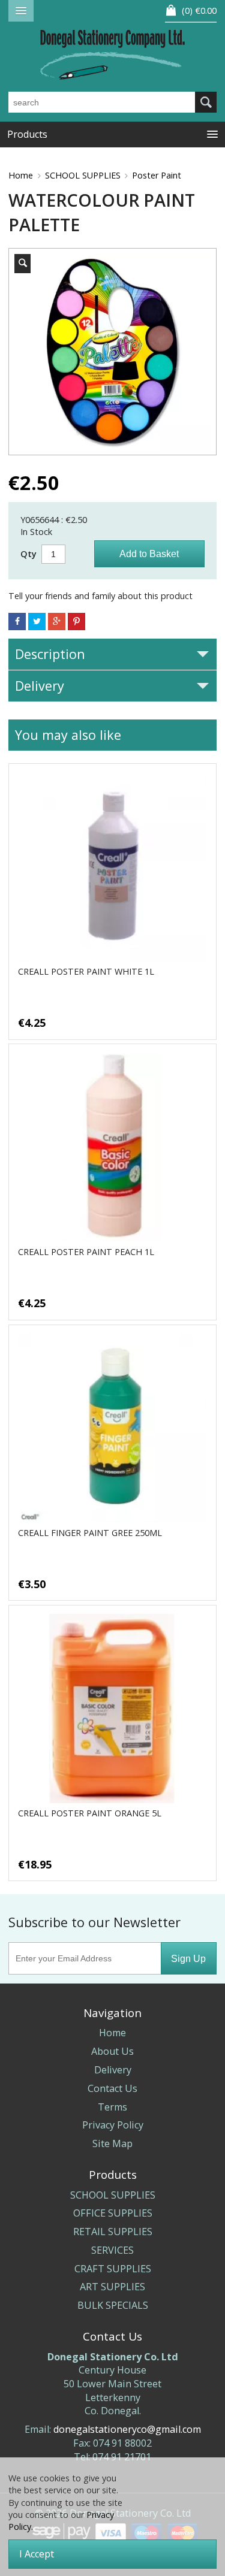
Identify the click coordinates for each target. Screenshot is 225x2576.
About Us (112, 2051)
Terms (112, 2107)
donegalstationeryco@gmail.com (127, 2429)
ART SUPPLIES (112, 2287)
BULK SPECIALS (113, 2305)
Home (21, 175)
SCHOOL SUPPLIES (83, 175)
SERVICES (112, 2250)
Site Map (112, 2143)
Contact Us (112, 2088)
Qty (28, 554)
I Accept (37, 2554)
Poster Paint (157, 175)
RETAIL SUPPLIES (113, 2232)
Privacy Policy (113, 2125)
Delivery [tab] (40, 686)
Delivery (113, 2070)
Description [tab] (50, 654)
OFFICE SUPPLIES (113, 2213)
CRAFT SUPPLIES (113, 2269)
